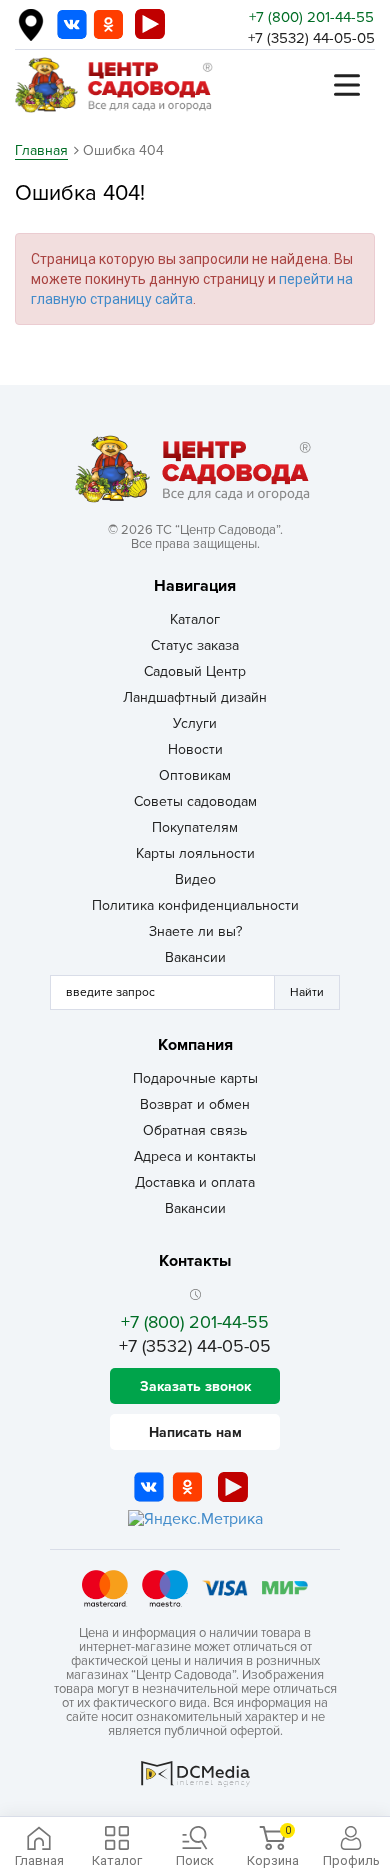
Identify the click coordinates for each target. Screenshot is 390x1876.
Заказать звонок (195, 1386)
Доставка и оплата (195, 1182)
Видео (195, 879)
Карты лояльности (195, 853)
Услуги (195, 723)
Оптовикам (195, 775)
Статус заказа (195, 645)
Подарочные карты (195, 1078)
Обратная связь (195, 1130)
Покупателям (195, 827)
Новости (195, 749)
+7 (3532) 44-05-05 (311, 38)
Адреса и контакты (195, 1156)
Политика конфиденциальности (195, 905)
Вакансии (195, 957)
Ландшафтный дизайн (195, 697)
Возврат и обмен (195, 1104)
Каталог (195, 619)
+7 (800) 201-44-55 (311, 17)
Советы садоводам (195, 801)
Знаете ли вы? (195, 931)
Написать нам (195, 1432)
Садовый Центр (195, 671)
